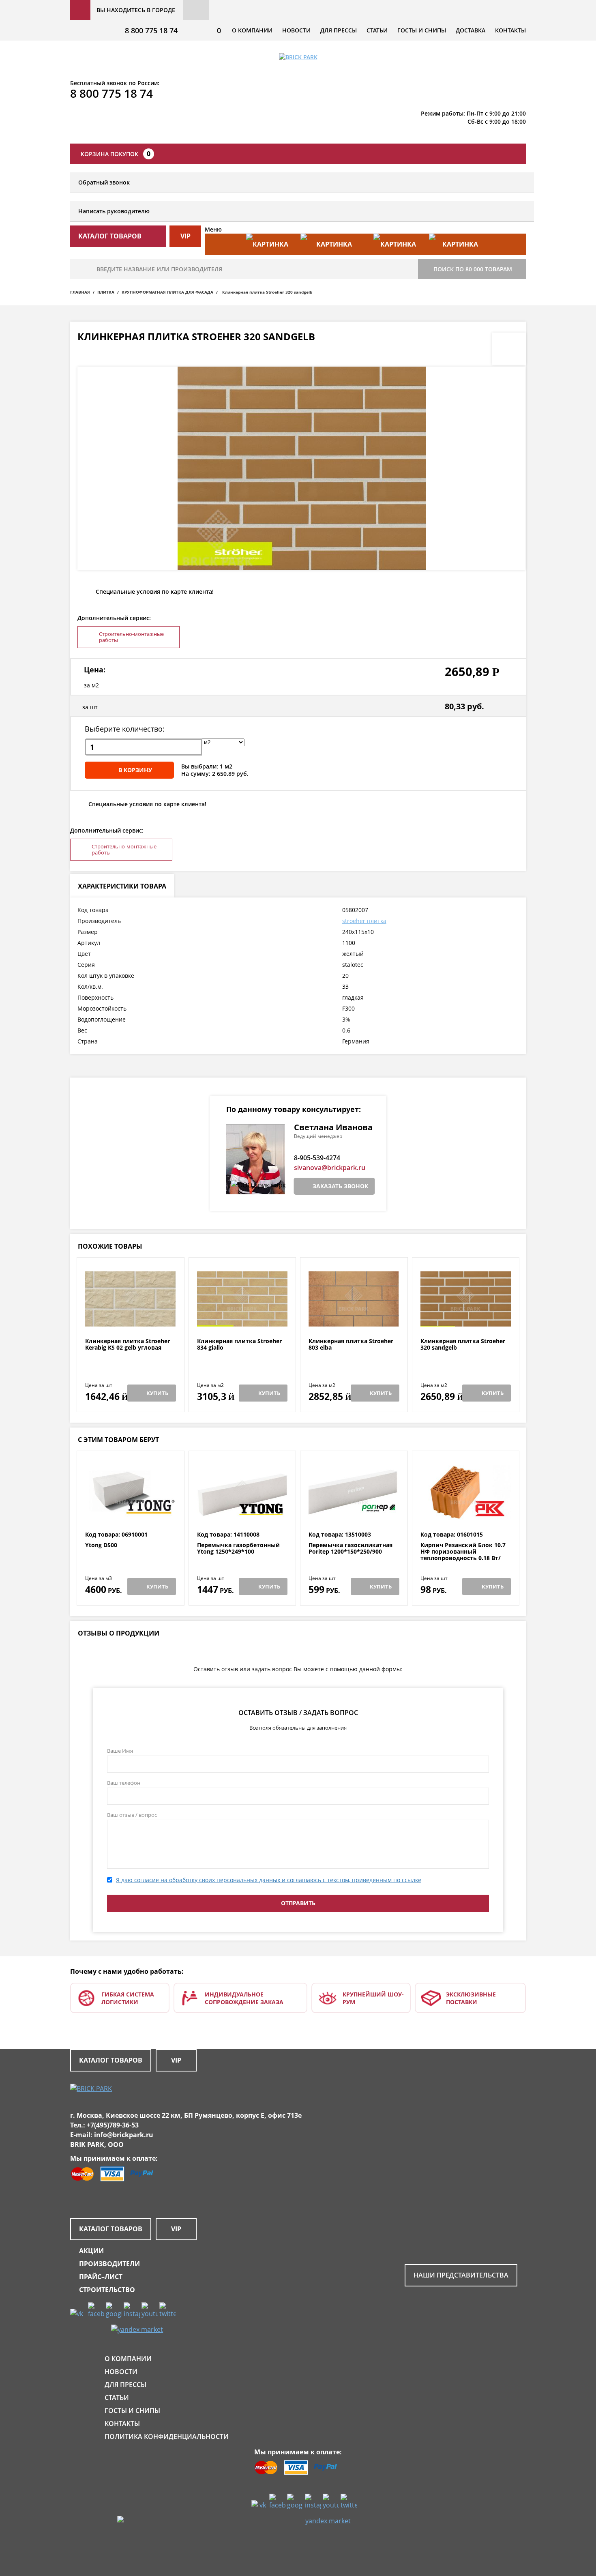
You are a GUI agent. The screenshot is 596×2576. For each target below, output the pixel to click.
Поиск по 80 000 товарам (473, 269)
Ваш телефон (124, 1783)
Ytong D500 (101, 1545)
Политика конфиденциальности (167, 2436)
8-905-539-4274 (317, 1158)
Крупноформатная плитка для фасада (167, 292)
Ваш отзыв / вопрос (132, 1815)
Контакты (510, 30)
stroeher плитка (364, 921)
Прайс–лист (101, 2277)
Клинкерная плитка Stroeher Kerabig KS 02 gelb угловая (128, 1345)
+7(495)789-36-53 (113, 2125)
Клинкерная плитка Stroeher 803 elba (351, 1345)
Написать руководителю (114, 211)
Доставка (471, 30)
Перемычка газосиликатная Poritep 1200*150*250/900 (351, 1549)
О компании (252, 30)
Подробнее (130, 1318)
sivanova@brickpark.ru (330, 1168)
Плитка (106, 292)
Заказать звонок (340, 1186)
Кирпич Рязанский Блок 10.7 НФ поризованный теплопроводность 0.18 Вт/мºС (463, 1555)
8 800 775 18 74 (151, 30)
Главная (80, 292)
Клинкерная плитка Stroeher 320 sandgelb (463, 1345)
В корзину (135, 770)
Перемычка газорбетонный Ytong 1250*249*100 (238, 1549)
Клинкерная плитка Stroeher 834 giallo (239, 1345)
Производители (109, 2264)
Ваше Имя (120, 1751)
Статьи (377, 30)
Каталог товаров (111, 2060)
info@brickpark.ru (124, 2135)
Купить (157, 1393)
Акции (91, 2251)
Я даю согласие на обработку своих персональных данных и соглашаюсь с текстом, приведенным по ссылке (269, 1880)
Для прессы (339, 30)
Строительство (107, 2290)
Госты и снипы (422, 30)
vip (185, 236)
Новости (296, 30)
